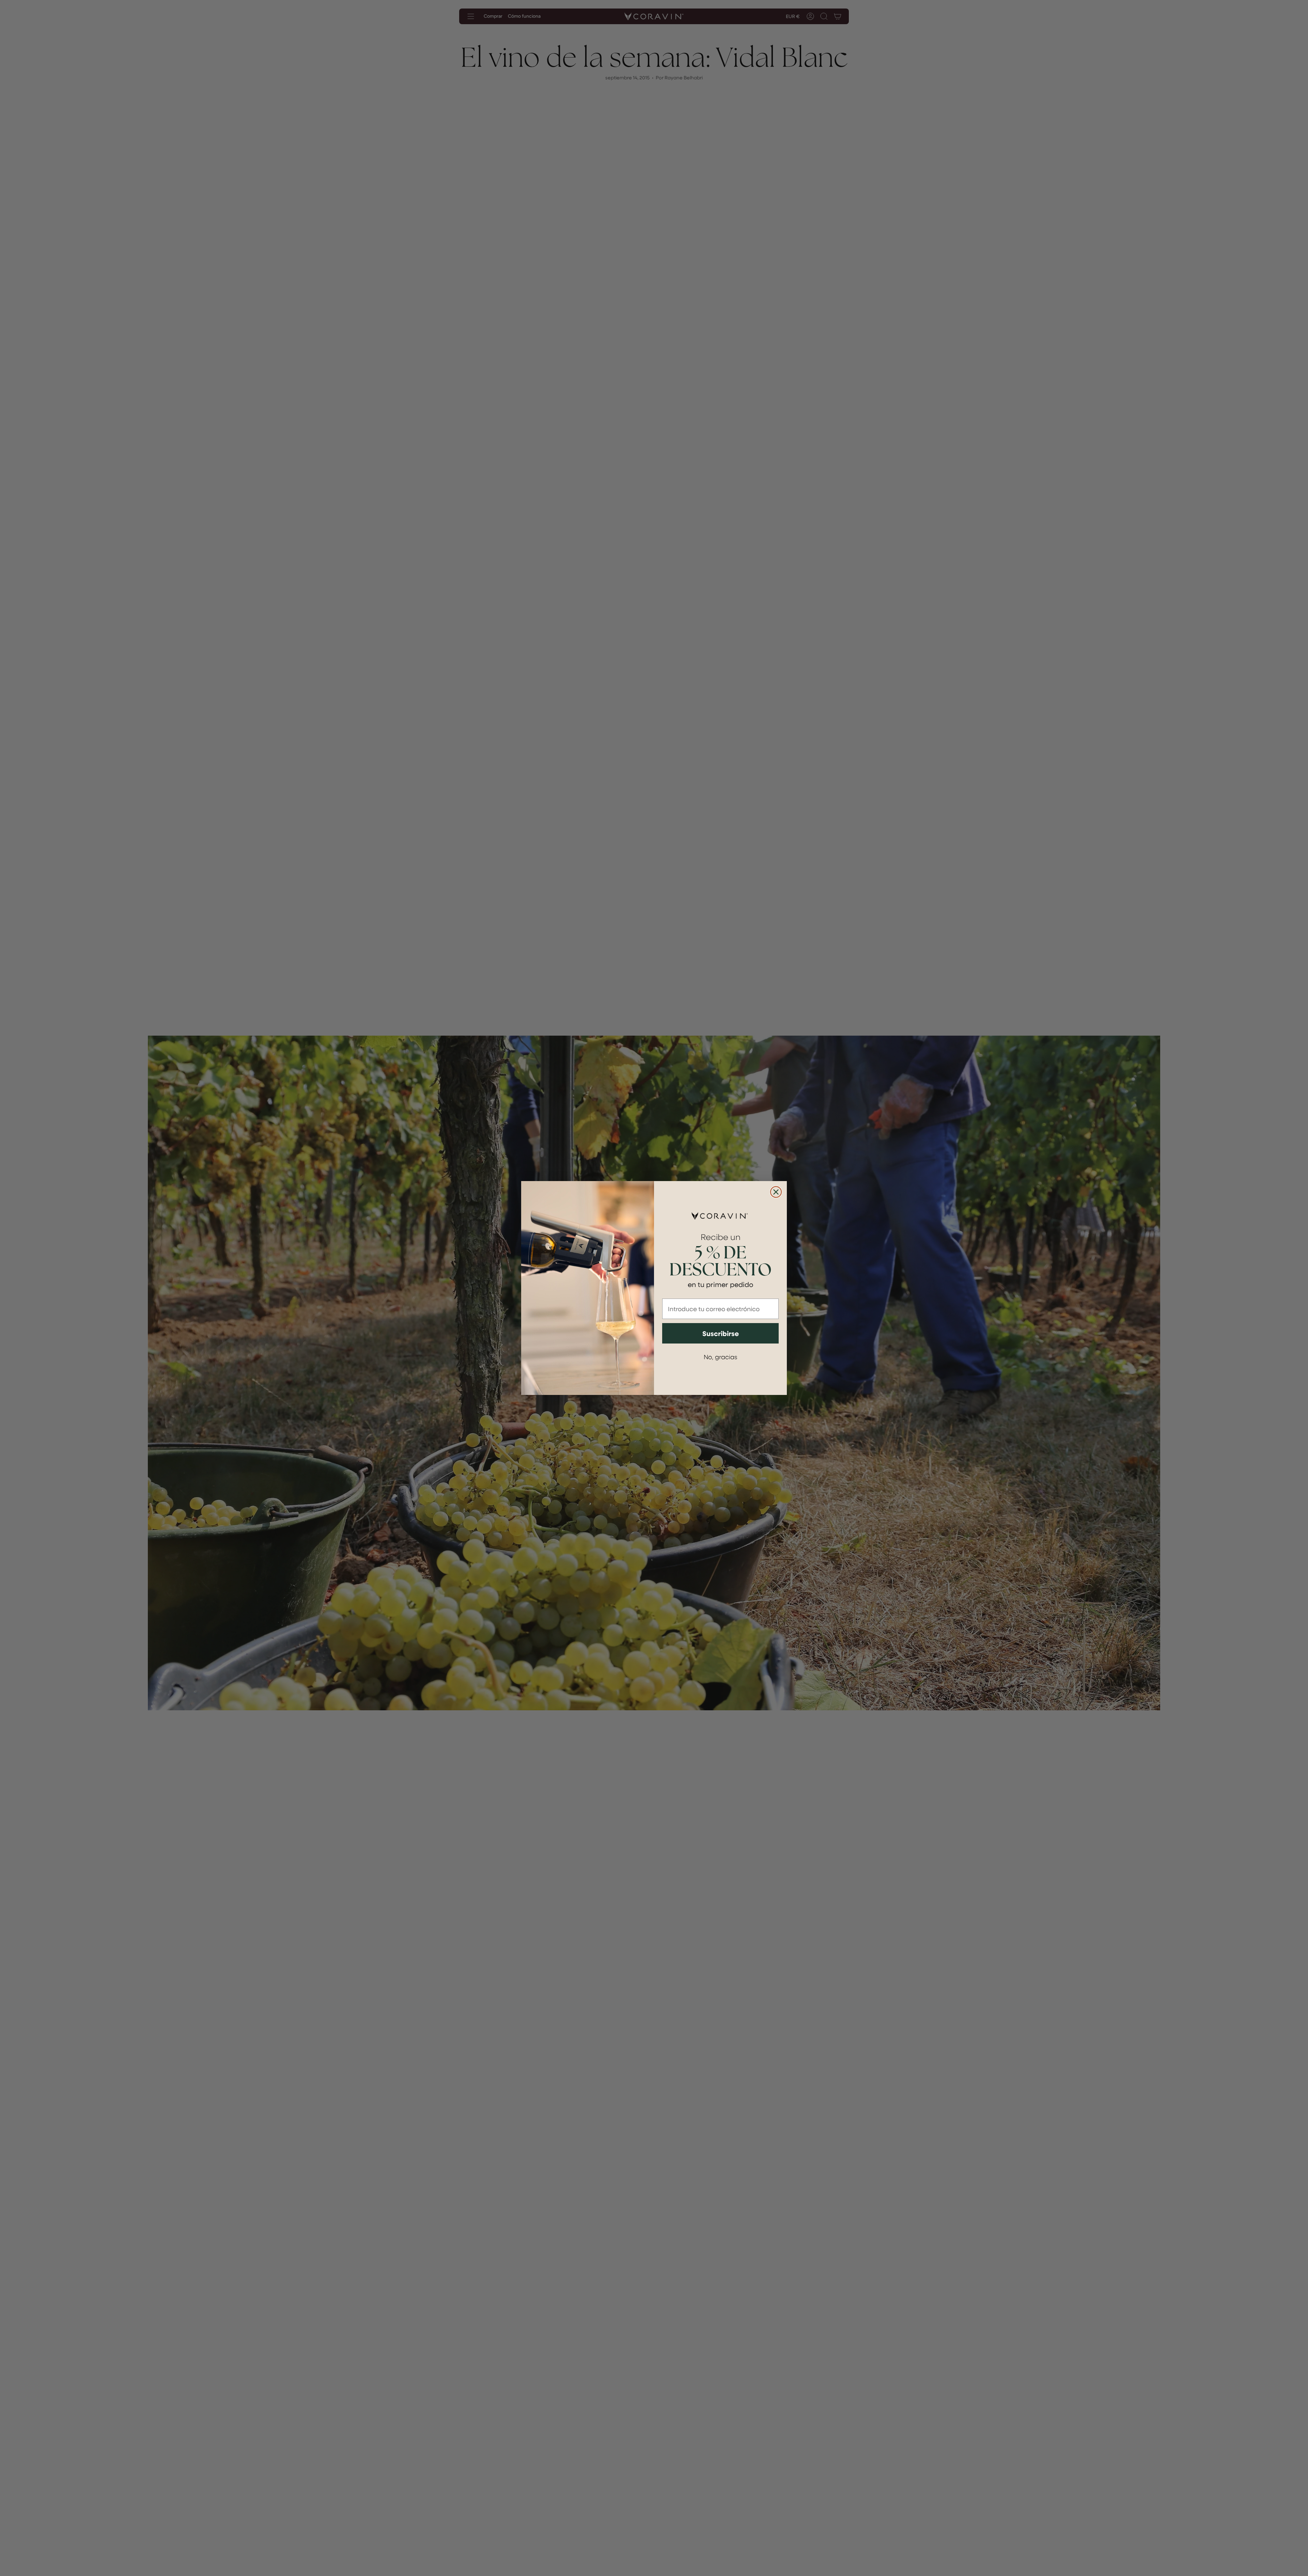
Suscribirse (721, 1333)
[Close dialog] (776, 1192)
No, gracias (720, 1357)
